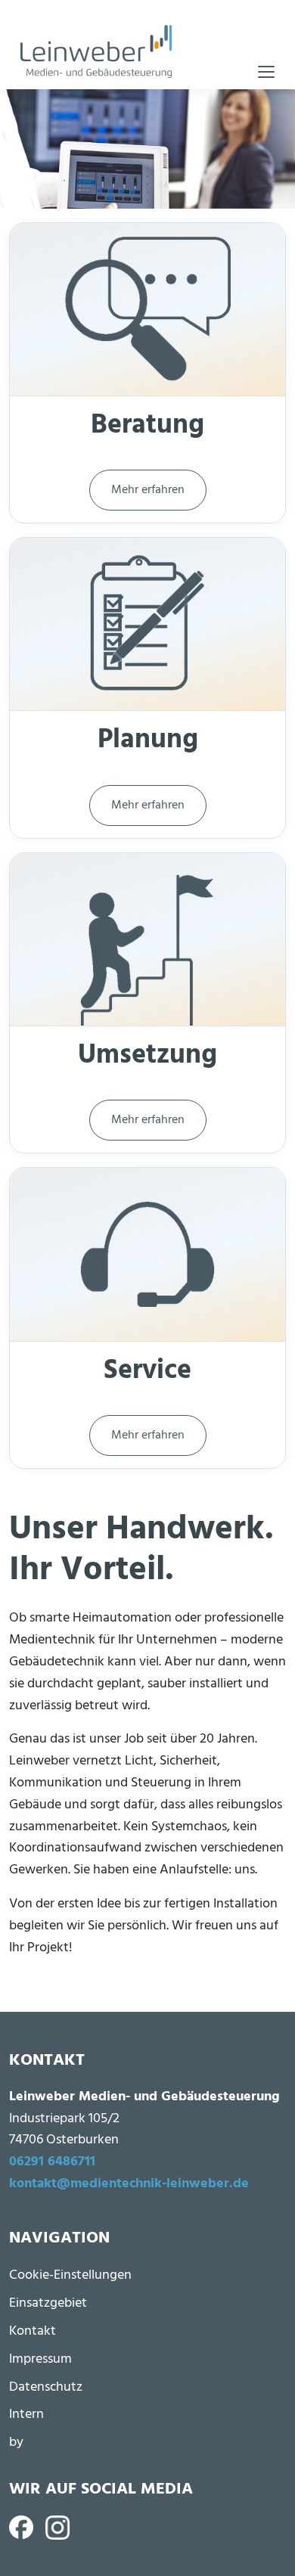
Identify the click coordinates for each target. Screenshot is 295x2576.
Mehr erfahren (148, 490)
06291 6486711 (52, 2162)
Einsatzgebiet (48, 2303)
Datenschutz (46, 2387)
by (16, 2443)
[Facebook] (21, 2528)
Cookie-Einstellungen (70, 2275)
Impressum (40, 2359)
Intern (26, 2415)
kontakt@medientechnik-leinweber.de (129, 2184)
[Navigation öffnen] (266, 72)
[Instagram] (57, 2528)
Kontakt (33, 2331)
